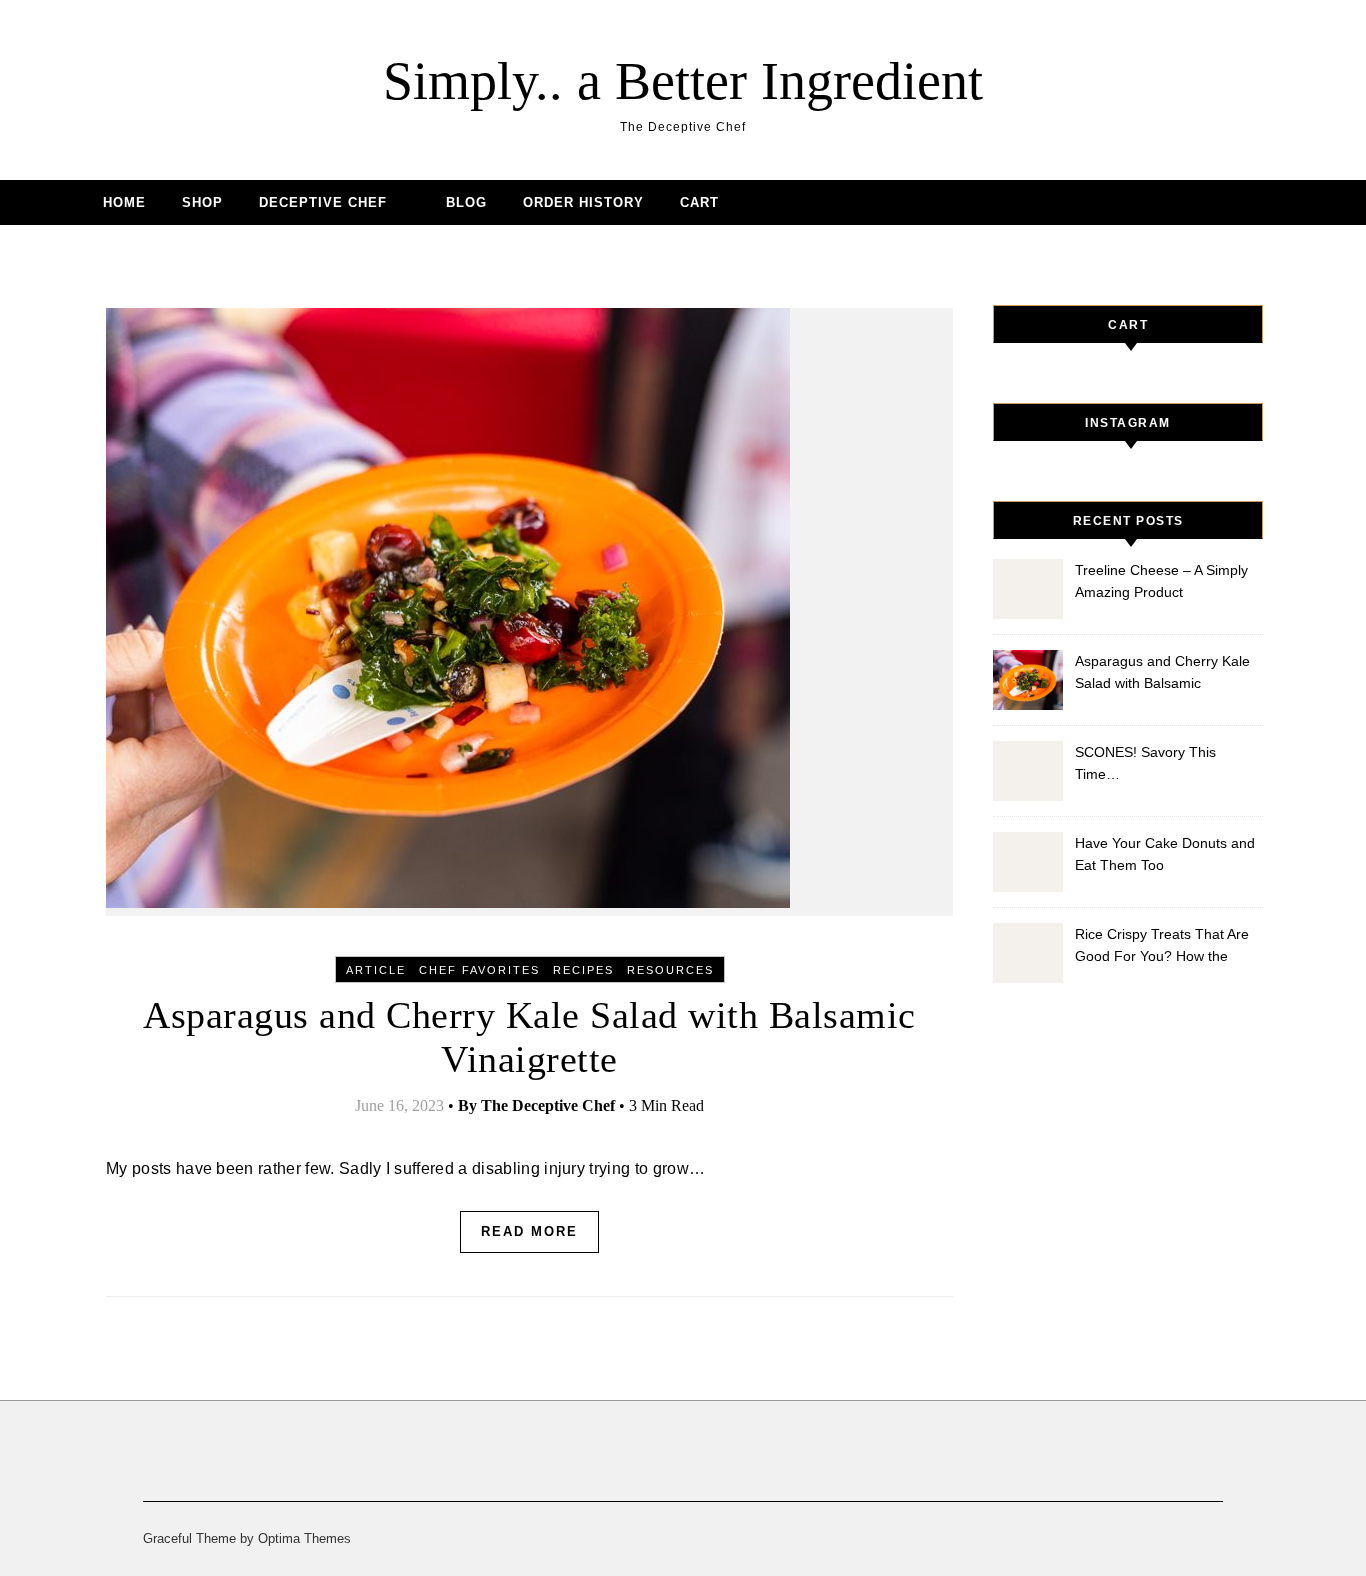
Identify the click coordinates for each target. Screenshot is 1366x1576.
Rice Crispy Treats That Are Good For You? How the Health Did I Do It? (1162, 947)
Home (124, 202)
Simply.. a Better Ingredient (683, 81)
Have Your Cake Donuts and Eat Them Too (1165, 854)
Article (376, 970)
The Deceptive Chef (548, 1105)
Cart (699, 202)
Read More (529, 1231)
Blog (466, 202)
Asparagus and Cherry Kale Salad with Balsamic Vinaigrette (1162, 674)
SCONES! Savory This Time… (1145, 763)
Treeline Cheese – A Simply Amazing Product (1161, 581)
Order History (583, 202)
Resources (670, 970)
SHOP (202, 202)
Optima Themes (304, 1538)
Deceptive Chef (323, 202)
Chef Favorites (479, 970)
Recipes (583, 970)
